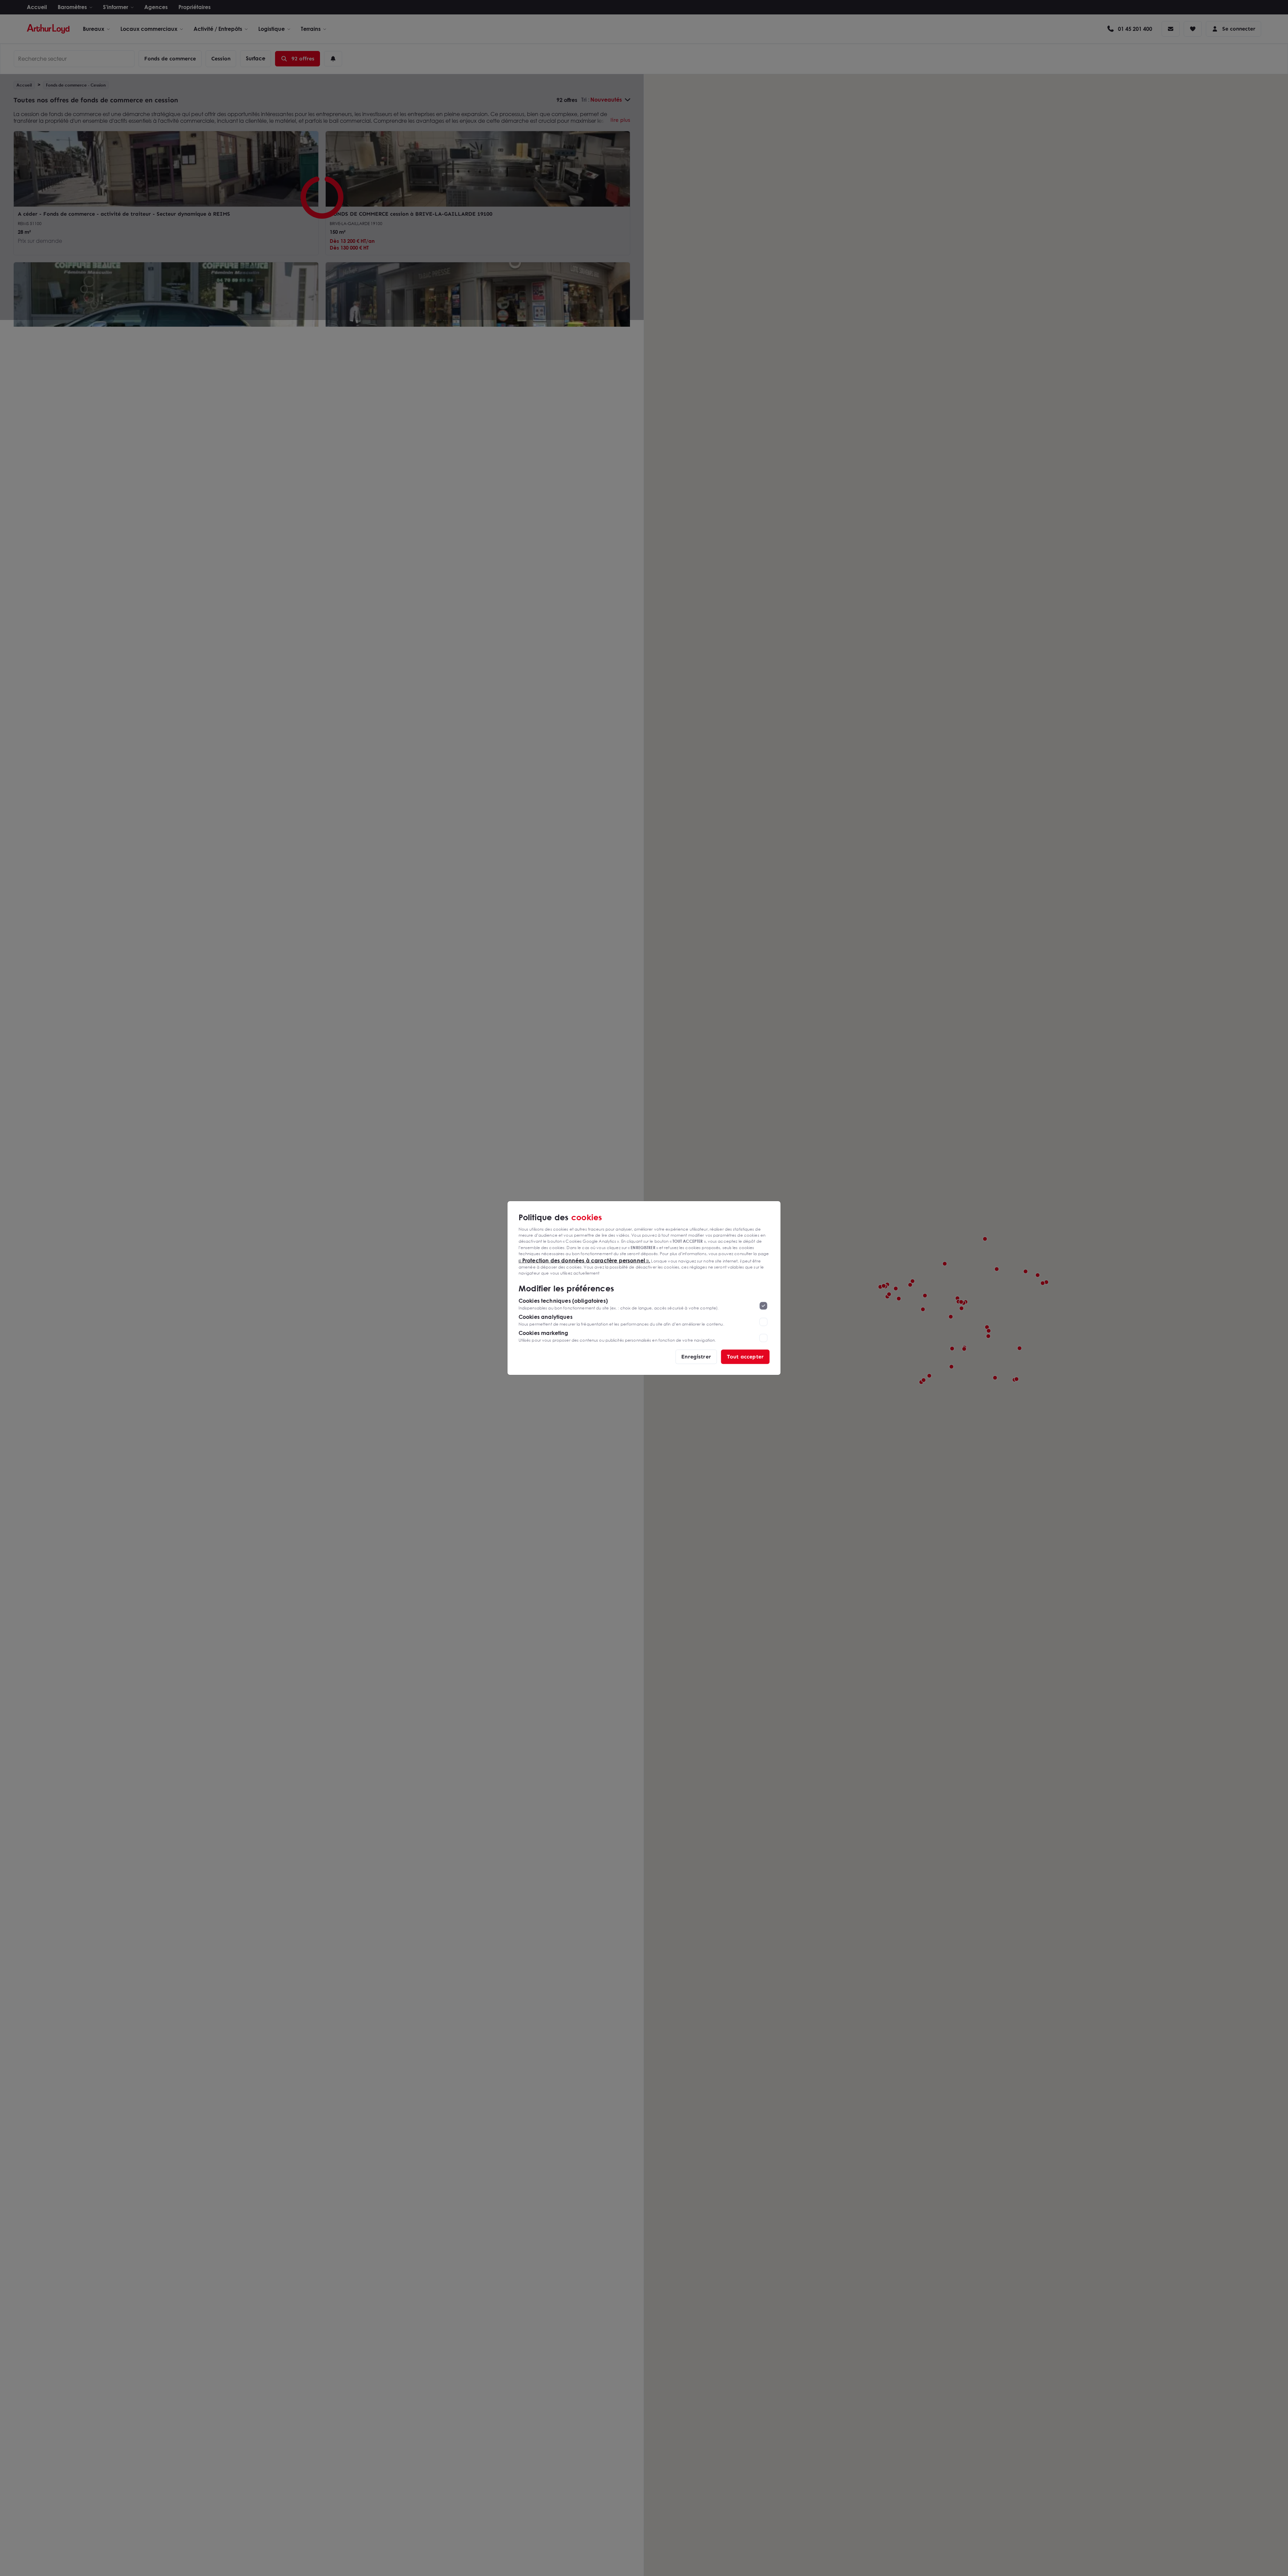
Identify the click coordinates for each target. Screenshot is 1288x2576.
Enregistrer (696, 1357)
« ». (584, 1260)
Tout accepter (745, 1357)
